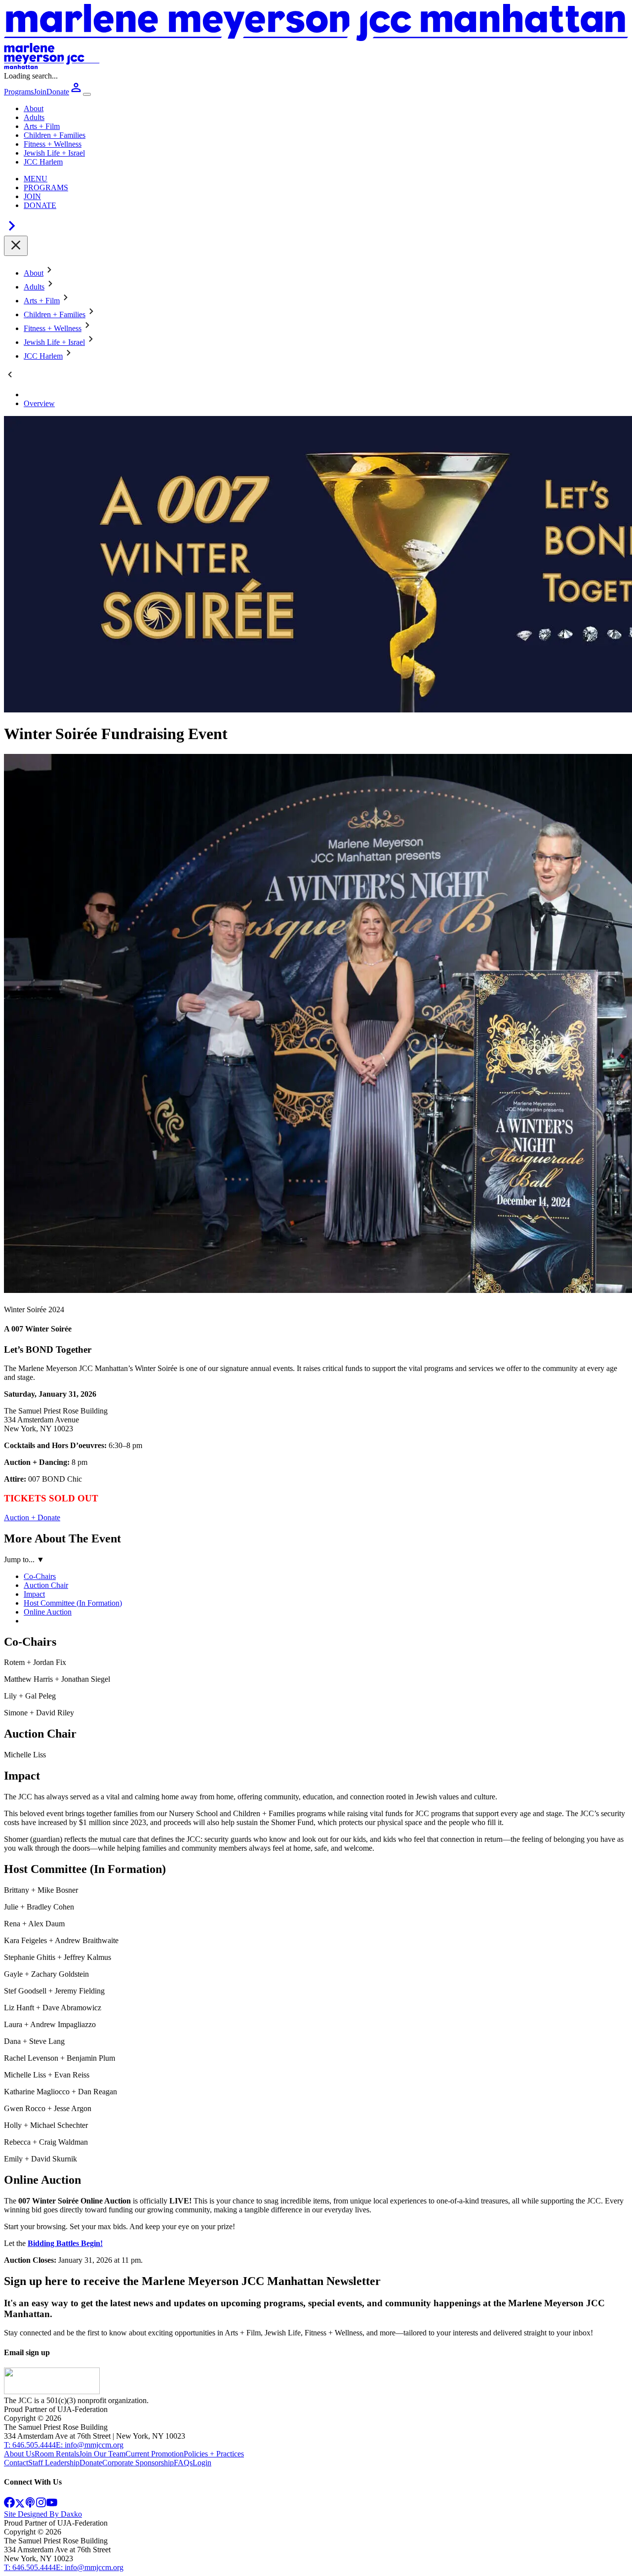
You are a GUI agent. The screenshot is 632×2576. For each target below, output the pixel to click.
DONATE (40, 205)
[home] (52, 2391)
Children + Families (55, 135)
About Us (19, 2454)
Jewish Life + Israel (54, 153)
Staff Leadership (54, 2463)
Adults (34, 117)
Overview (39, 403)
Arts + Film (42, 126)
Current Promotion (155, 2454)
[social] (9, 2505)
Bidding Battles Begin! (65, 2243)
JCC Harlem (43, 162)
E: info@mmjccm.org (90, 2445)
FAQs (183, 2463)
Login (202, 2463)
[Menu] (87, 94)
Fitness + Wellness (53, 144)
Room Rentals (57, 2454)
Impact (34, 1594)
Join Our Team (102, 2454)
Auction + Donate (32, 1517)
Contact (16, 2463)
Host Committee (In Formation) (73, 1603)
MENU (36, 179)
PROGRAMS (46, 187)
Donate (91, 2463)
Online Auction (48, 1612)
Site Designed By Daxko (43, 2514)
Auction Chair (46, 1585)
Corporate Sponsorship (138, 2463)
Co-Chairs (40, 1576)
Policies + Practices (214, 2454)
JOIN (32, 196)
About (34, 108)
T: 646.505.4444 (30, 2445)
